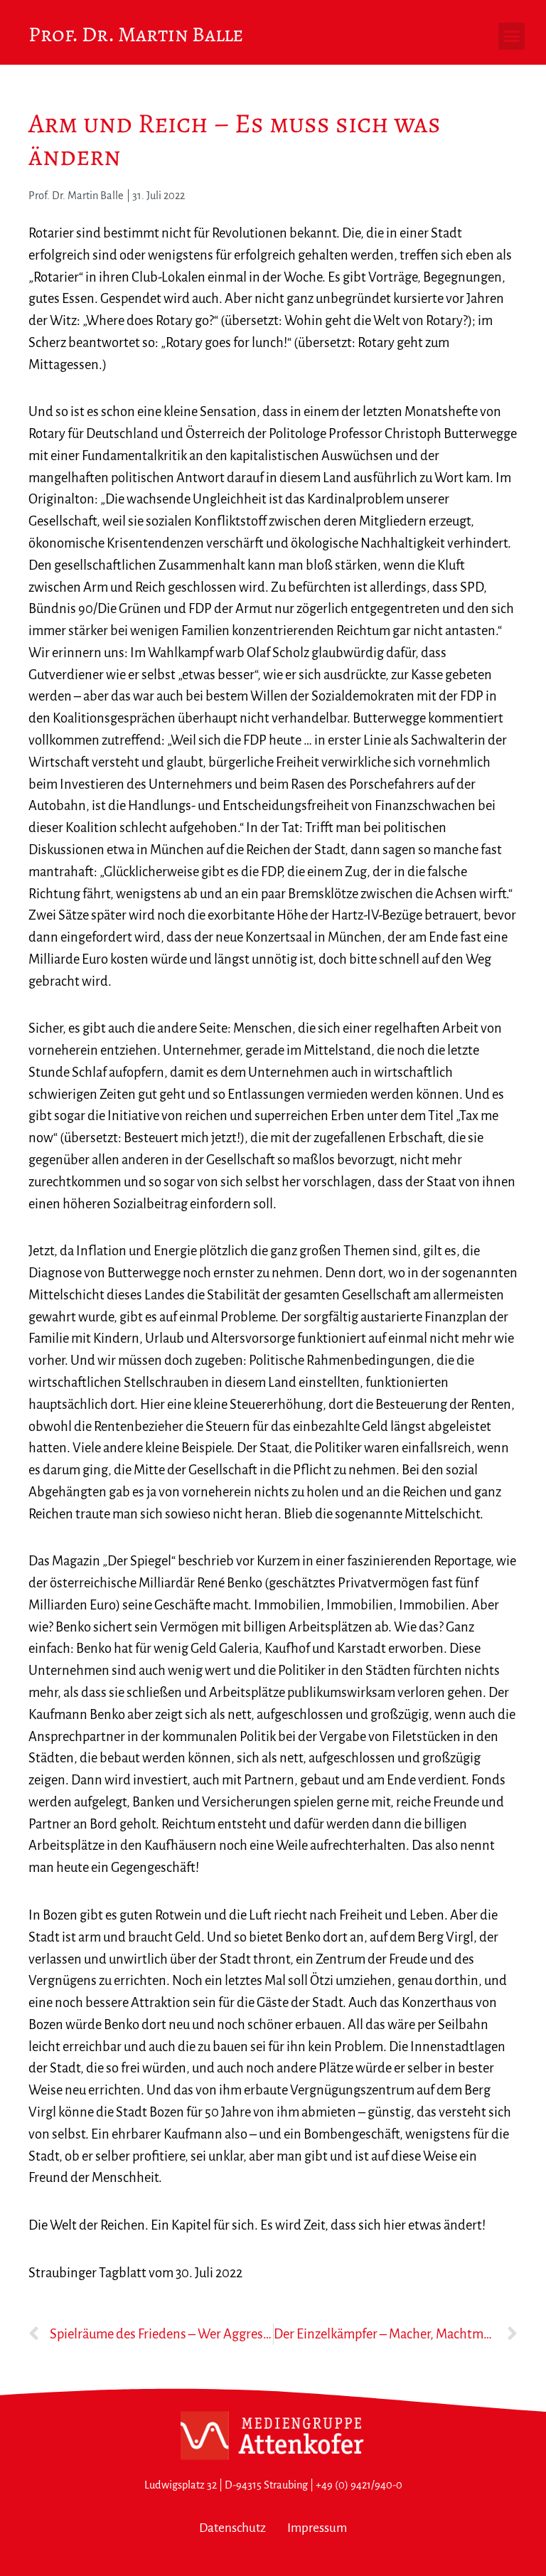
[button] (512, 36)
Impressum (317, 2528)
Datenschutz (232, 2528)
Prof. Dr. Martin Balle (136, 34)
